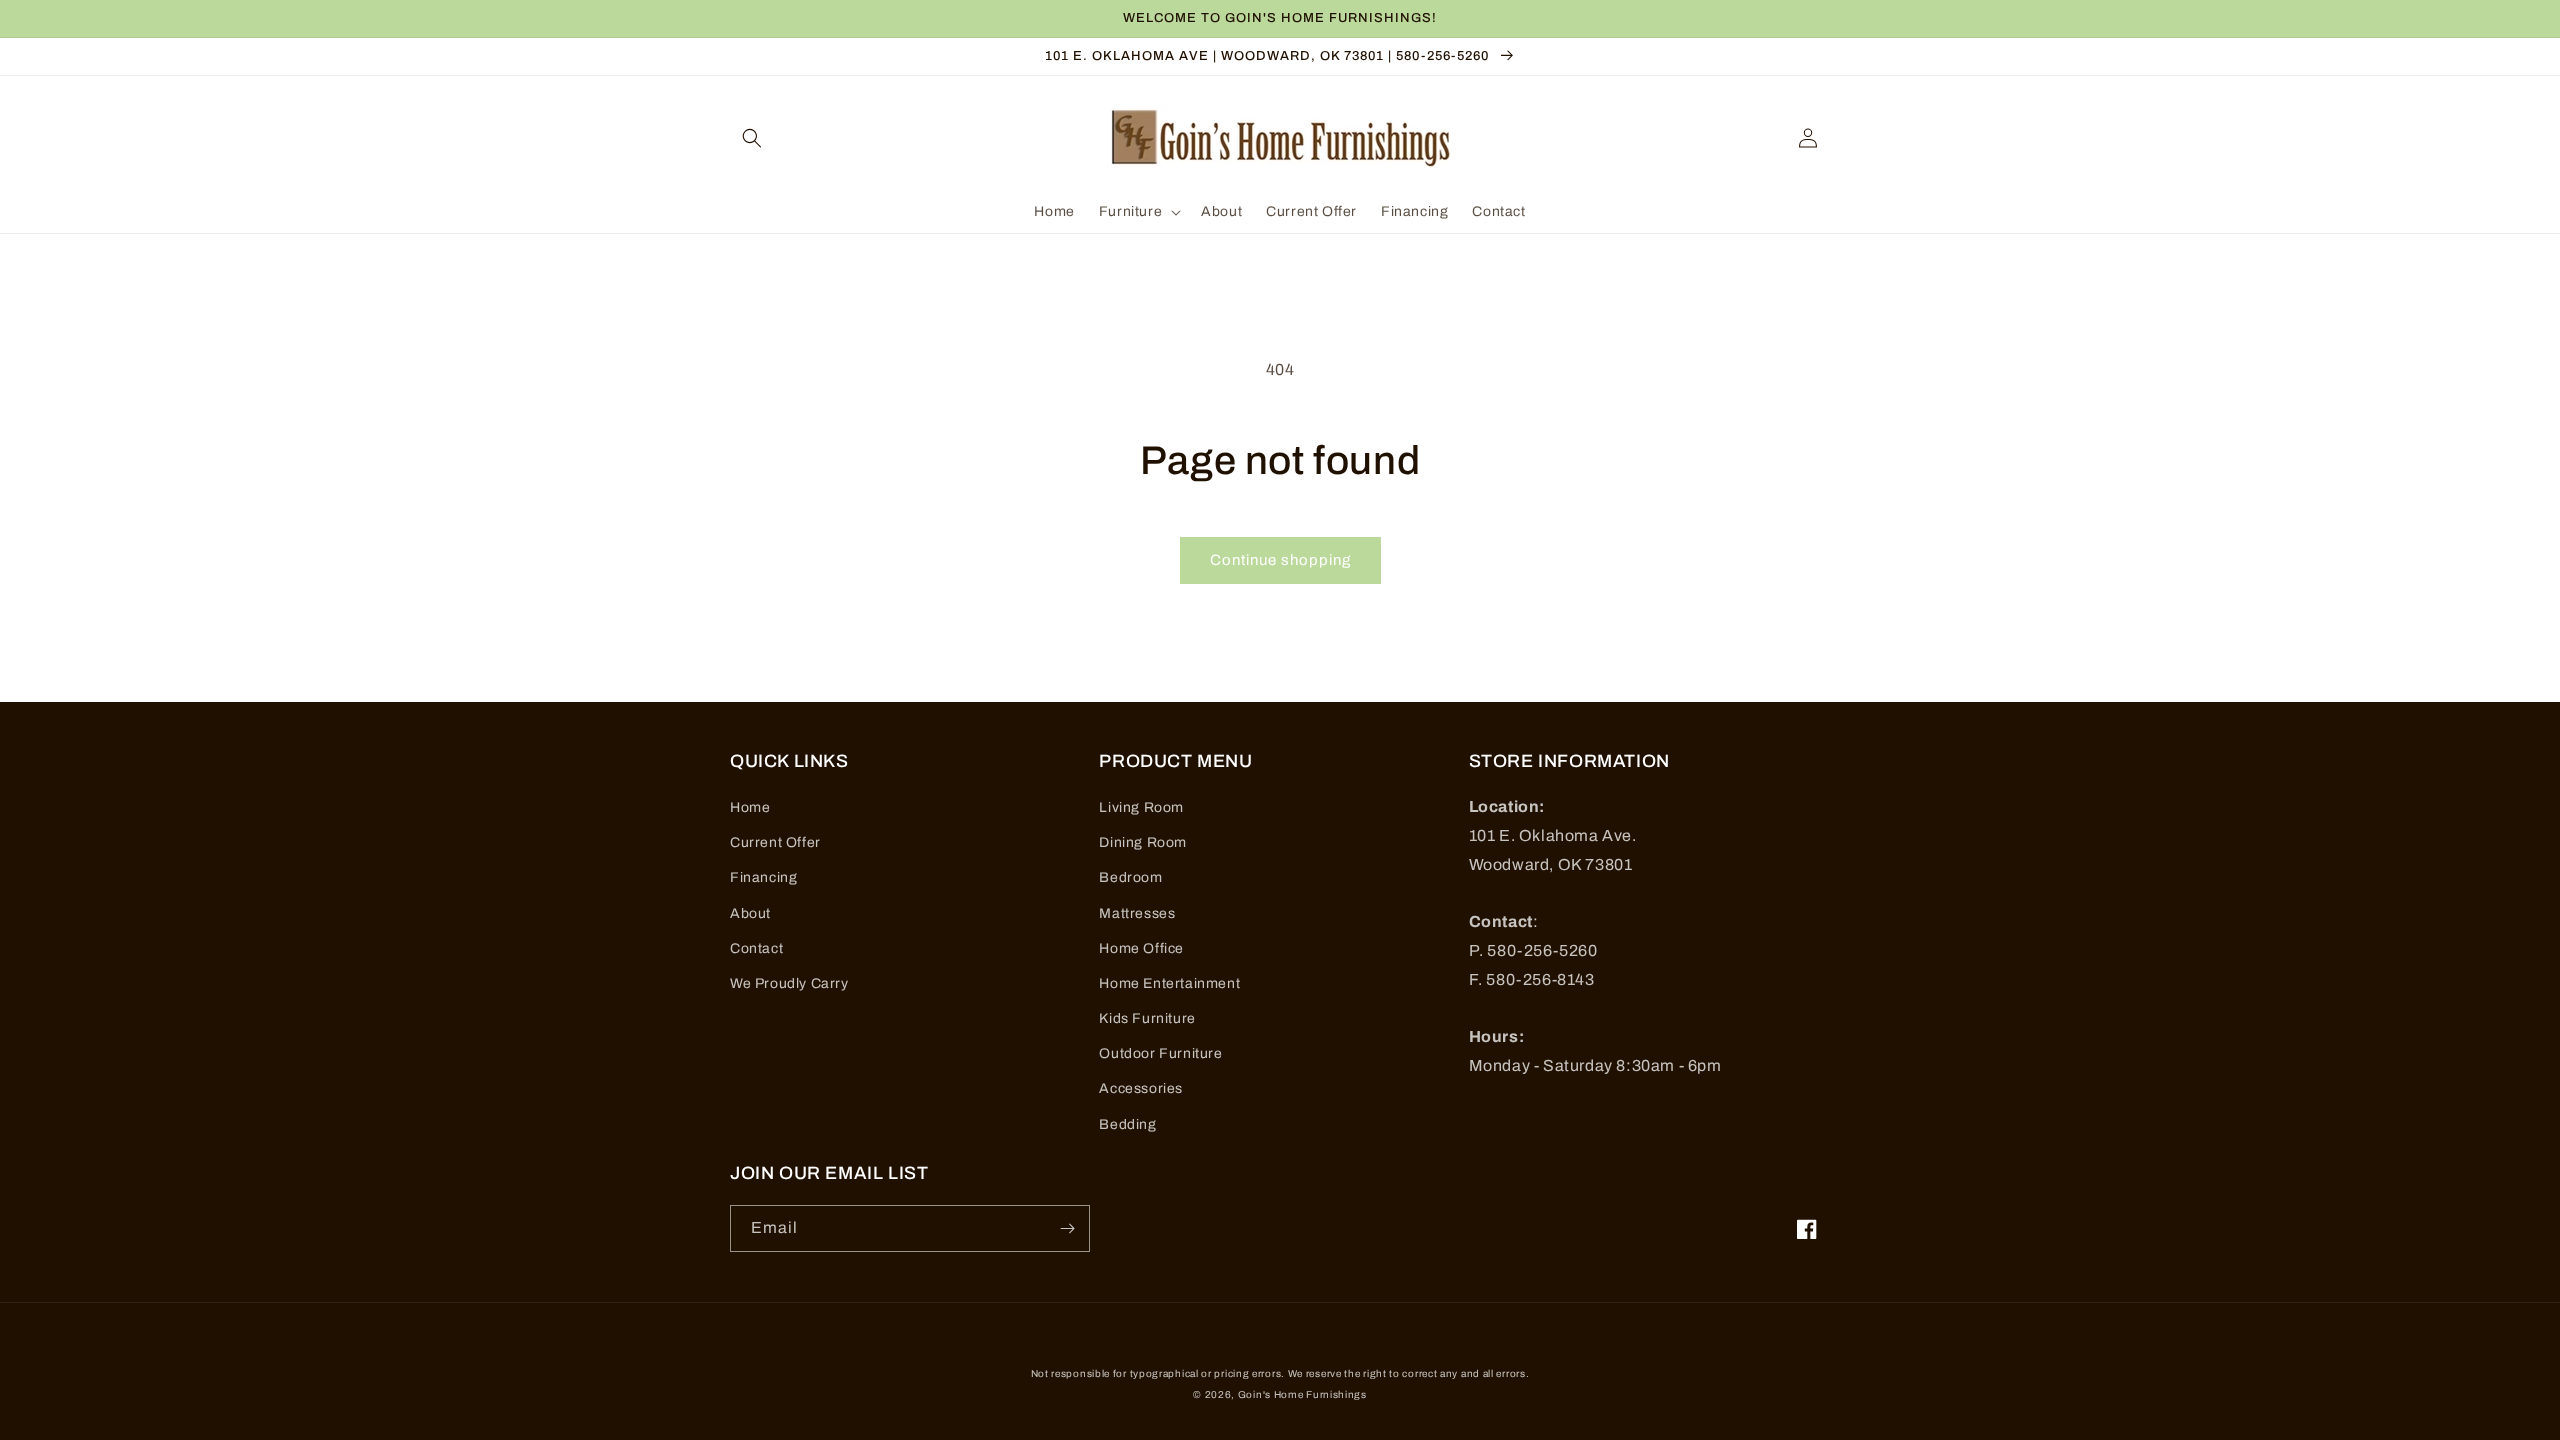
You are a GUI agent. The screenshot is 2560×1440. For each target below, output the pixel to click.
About (750, 913)
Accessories (1141, 1088)
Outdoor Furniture (1160, 1053)
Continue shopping (1280, 560)
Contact (756, 948)
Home (750, 807)
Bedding (1127, 1124)
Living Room (1141, 807)
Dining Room (1143, 842)
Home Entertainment (1169, 983)
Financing (763, 877)
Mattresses (1137, 913)
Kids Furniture (1147, 1018)
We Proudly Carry (789, 983)
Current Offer (775, 842)
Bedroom (1130, 877)
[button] (752, 138)
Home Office (1141, 948)
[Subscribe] (1067, 1228)
